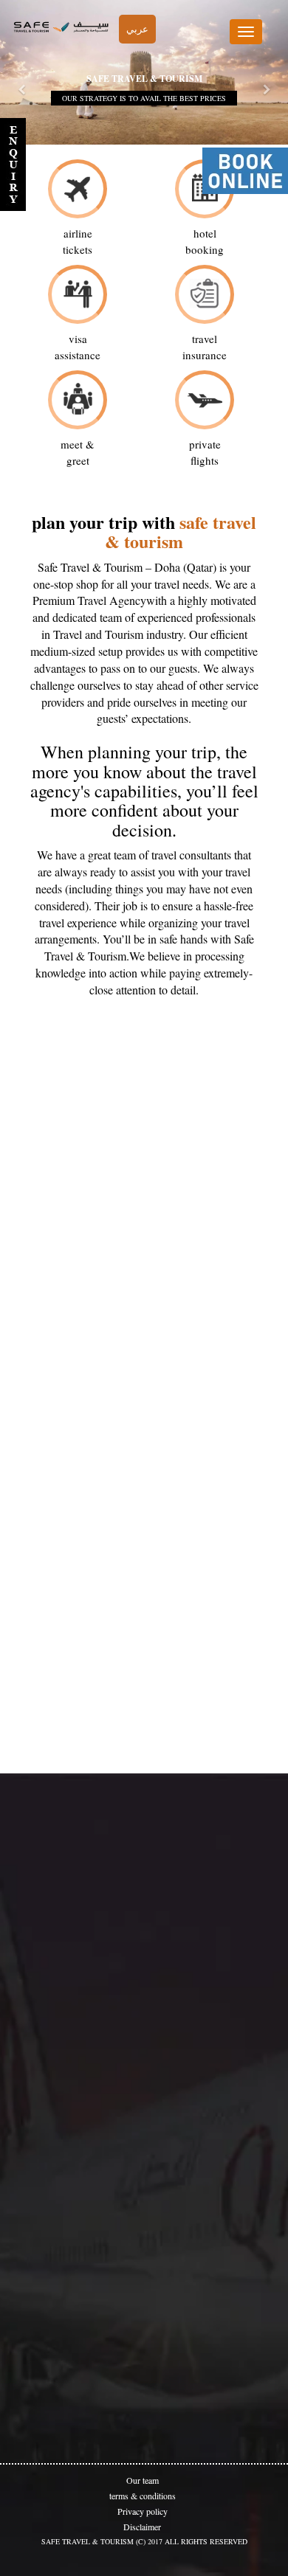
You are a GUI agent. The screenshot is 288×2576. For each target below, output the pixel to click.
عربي (137, 29)
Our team (143, 2480)
